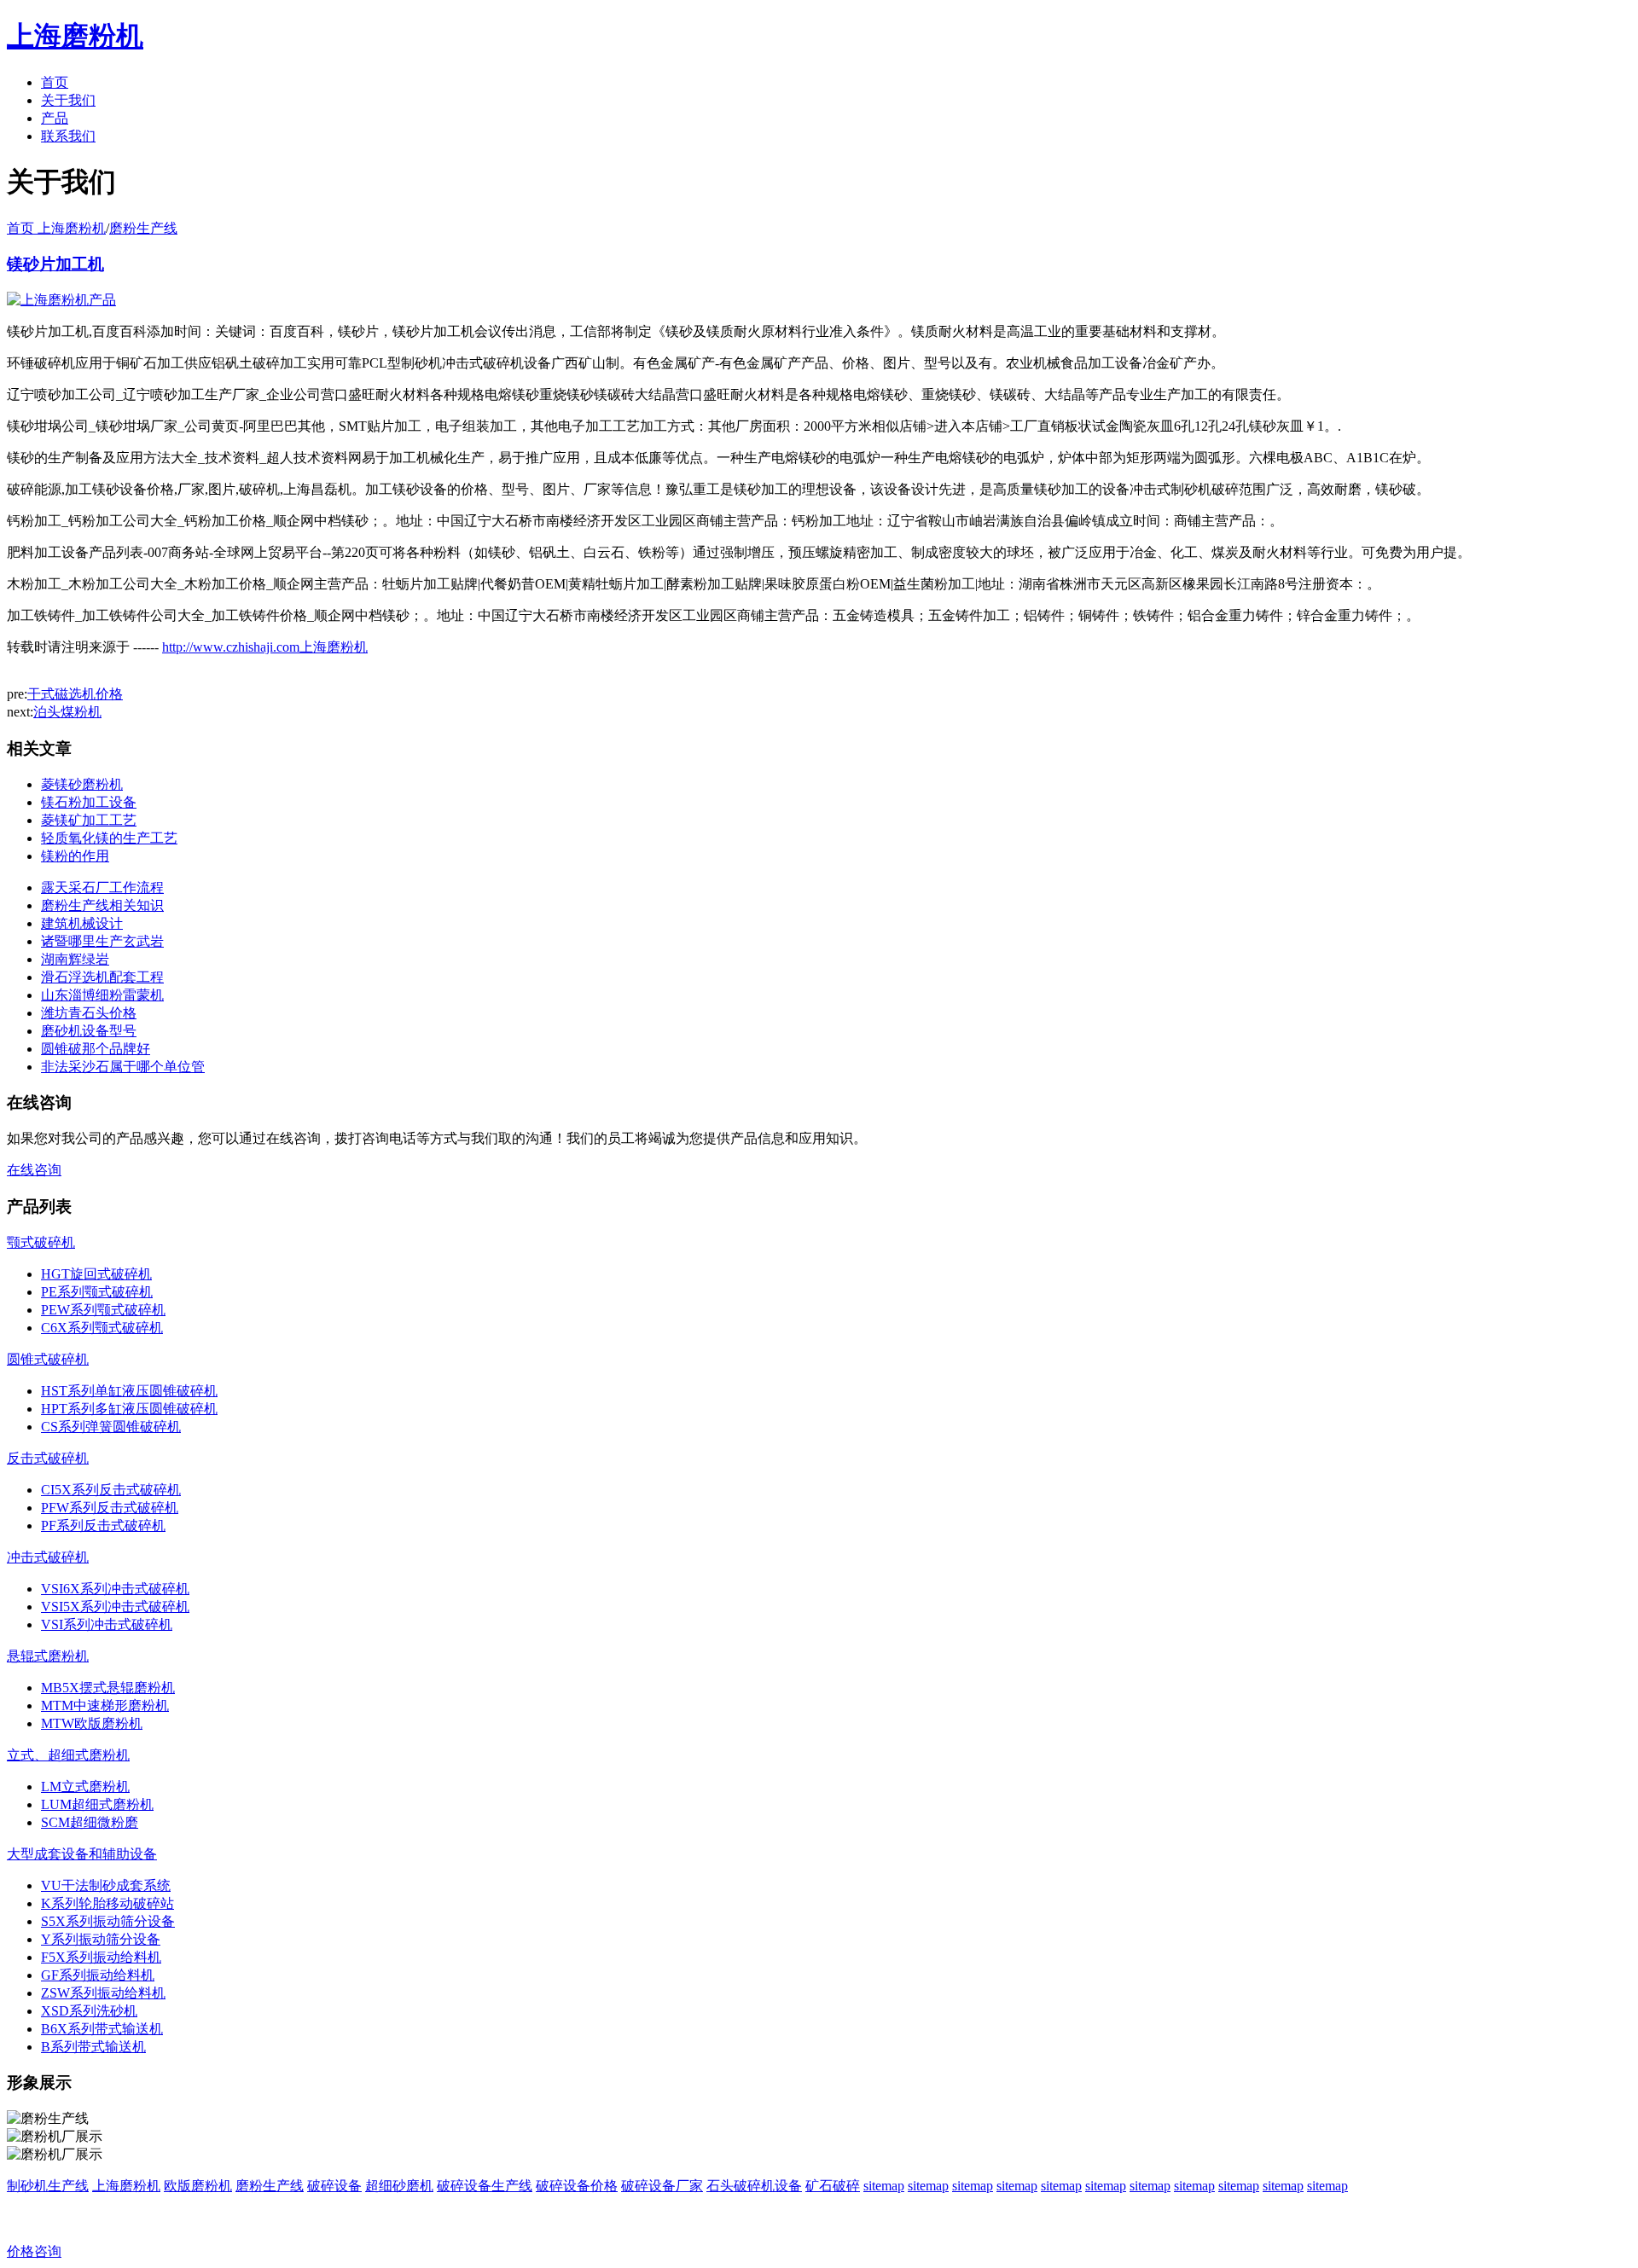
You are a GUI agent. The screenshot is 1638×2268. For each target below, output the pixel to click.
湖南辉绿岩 (75, 959)
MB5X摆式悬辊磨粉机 (108, 1688)
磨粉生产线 (143, 228)
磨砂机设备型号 (89, 1031)
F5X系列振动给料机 (101, 1957)
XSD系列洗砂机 (89, 2011)
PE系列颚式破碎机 (97, 1292)
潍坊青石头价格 (89, 1013)
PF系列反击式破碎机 (103, 1526)
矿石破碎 (833, 2186)
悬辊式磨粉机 (48, 1656)
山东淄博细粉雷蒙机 (102, 995)
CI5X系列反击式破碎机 (111, 1490)
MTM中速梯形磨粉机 (105, 1705)
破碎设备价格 (577, 2186)
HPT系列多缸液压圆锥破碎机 (129, 1409)
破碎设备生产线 (485, 2186)
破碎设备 (334, 2186)
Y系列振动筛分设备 (101, 1939)
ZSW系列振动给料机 (103, 1993)
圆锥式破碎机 (48, 1359)
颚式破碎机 (41, 1242)
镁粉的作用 (75, 856)
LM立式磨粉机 (85, 1787)
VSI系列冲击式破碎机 (107, 1624)
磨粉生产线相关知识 (102, 905)
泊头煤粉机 (67, 712)
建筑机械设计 (82, 923)
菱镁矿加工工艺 (89, 820)
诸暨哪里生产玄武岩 (102, 941)
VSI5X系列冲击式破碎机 (115, 1607)
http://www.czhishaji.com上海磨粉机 (265, 647)
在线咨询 (34, 1170)
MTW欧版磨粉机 (92, 1723)
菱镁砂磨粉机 (82, 784)
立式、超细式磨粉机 (68, 1755)
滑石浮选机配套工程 (102, 977)
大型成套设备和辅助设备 (82, 1854)
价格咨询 (34, 2251)
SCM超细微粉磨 (90, 1822)
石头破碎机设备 (754, 2186)
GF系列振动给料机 (98, 1975)
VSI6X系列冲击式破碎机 (115, 1589)
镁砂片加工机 (55, 264)
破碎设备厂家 (662, 2186)
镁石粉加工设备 (89, 802)
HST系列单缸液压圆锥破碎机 (129, 1391)
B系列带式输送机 (93, 2047)
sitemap (884, 2186)
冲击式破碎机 (48, 1557)
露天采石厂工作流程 (102, 887)
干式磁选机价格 (75, 694)
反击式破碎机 (48, 1458)
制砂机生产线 (48, 2186)
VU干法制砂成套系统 (106, 1885)
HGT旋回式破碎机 (96, 1274)
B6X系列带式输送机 (102, 2029)
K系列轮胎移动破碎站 (107, 1903)
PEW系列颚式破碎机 (103, 1310)
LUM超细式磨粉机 (97, 1804)
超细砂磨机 (399, 2186)
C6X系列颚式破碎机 (102, 1328)
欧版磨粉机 (198, 2186)
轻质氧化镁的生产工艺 (109, 838)
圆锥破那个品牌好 (96, 1049)
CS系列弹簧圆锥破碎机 (111, 1427)
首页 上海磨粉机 (56, 228)
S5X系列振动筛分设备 (108, 1921)
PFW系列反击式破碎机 (110, 1508)
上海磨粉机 (126, 2186)
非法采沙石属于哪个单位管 (123, 1067)
